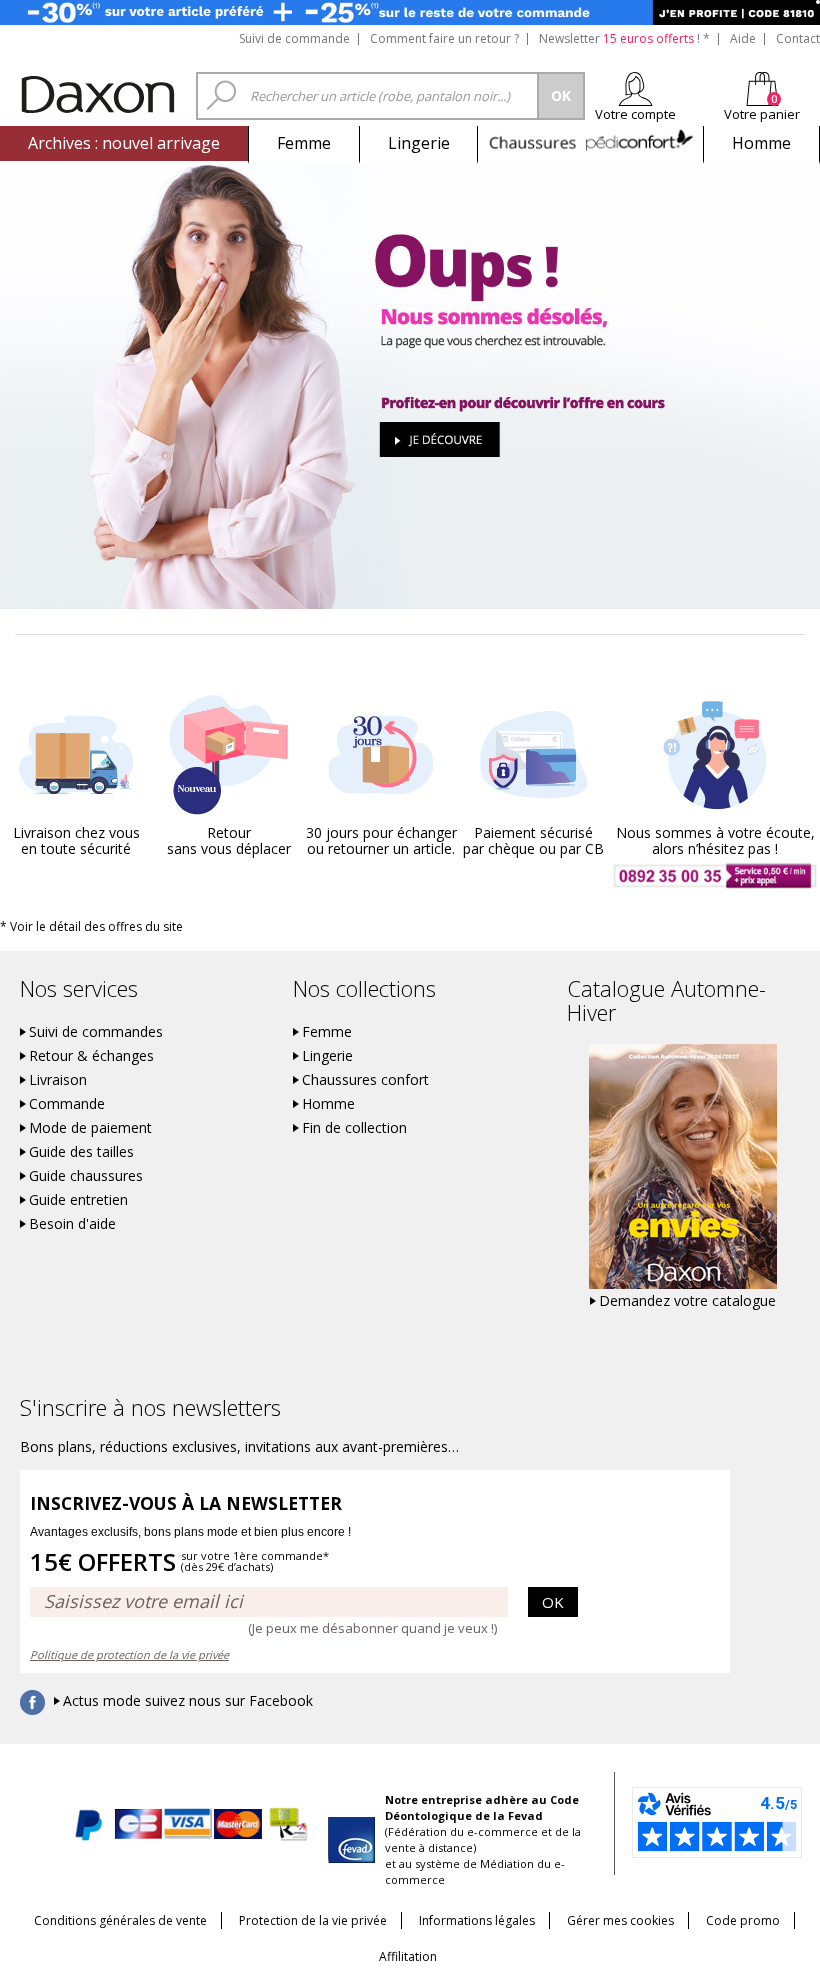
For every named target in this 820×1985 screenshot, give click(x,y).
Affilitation (408, 1956)
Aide (743, 38)
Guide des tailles (81, 1152)
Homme (761, 143)
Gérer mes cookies (620, 1920)
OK (553, 1602)
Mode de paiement (90, 1128)
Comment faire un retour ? (444, 38)
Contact (798, 38)
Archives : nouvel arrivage (124, 143)
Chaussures (590, 143)
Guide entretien (78, 1200)
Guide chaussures (86, 1176)
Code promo (743, 1920)
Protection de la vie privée (313, 1920)
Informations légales (477, 1920)
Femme (304, 143)
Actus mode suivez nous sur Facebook (188, 1701)
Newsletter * (624, 38)
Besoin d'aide (72, 1224)
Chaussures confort (365, 1080)
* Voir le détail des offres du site (91, 926)
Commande (67, 1104)
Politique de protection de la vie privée (129, 1654)
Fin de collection (354, 1128)
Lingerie (419, 143)
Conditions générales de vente (120, 1920)
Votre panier (762, 114)
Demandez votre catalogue (687, 1301)
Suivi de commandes (96, 1032)
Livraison (58, 1080)
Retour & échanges (91, 1056)
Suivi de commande (294, 38)
